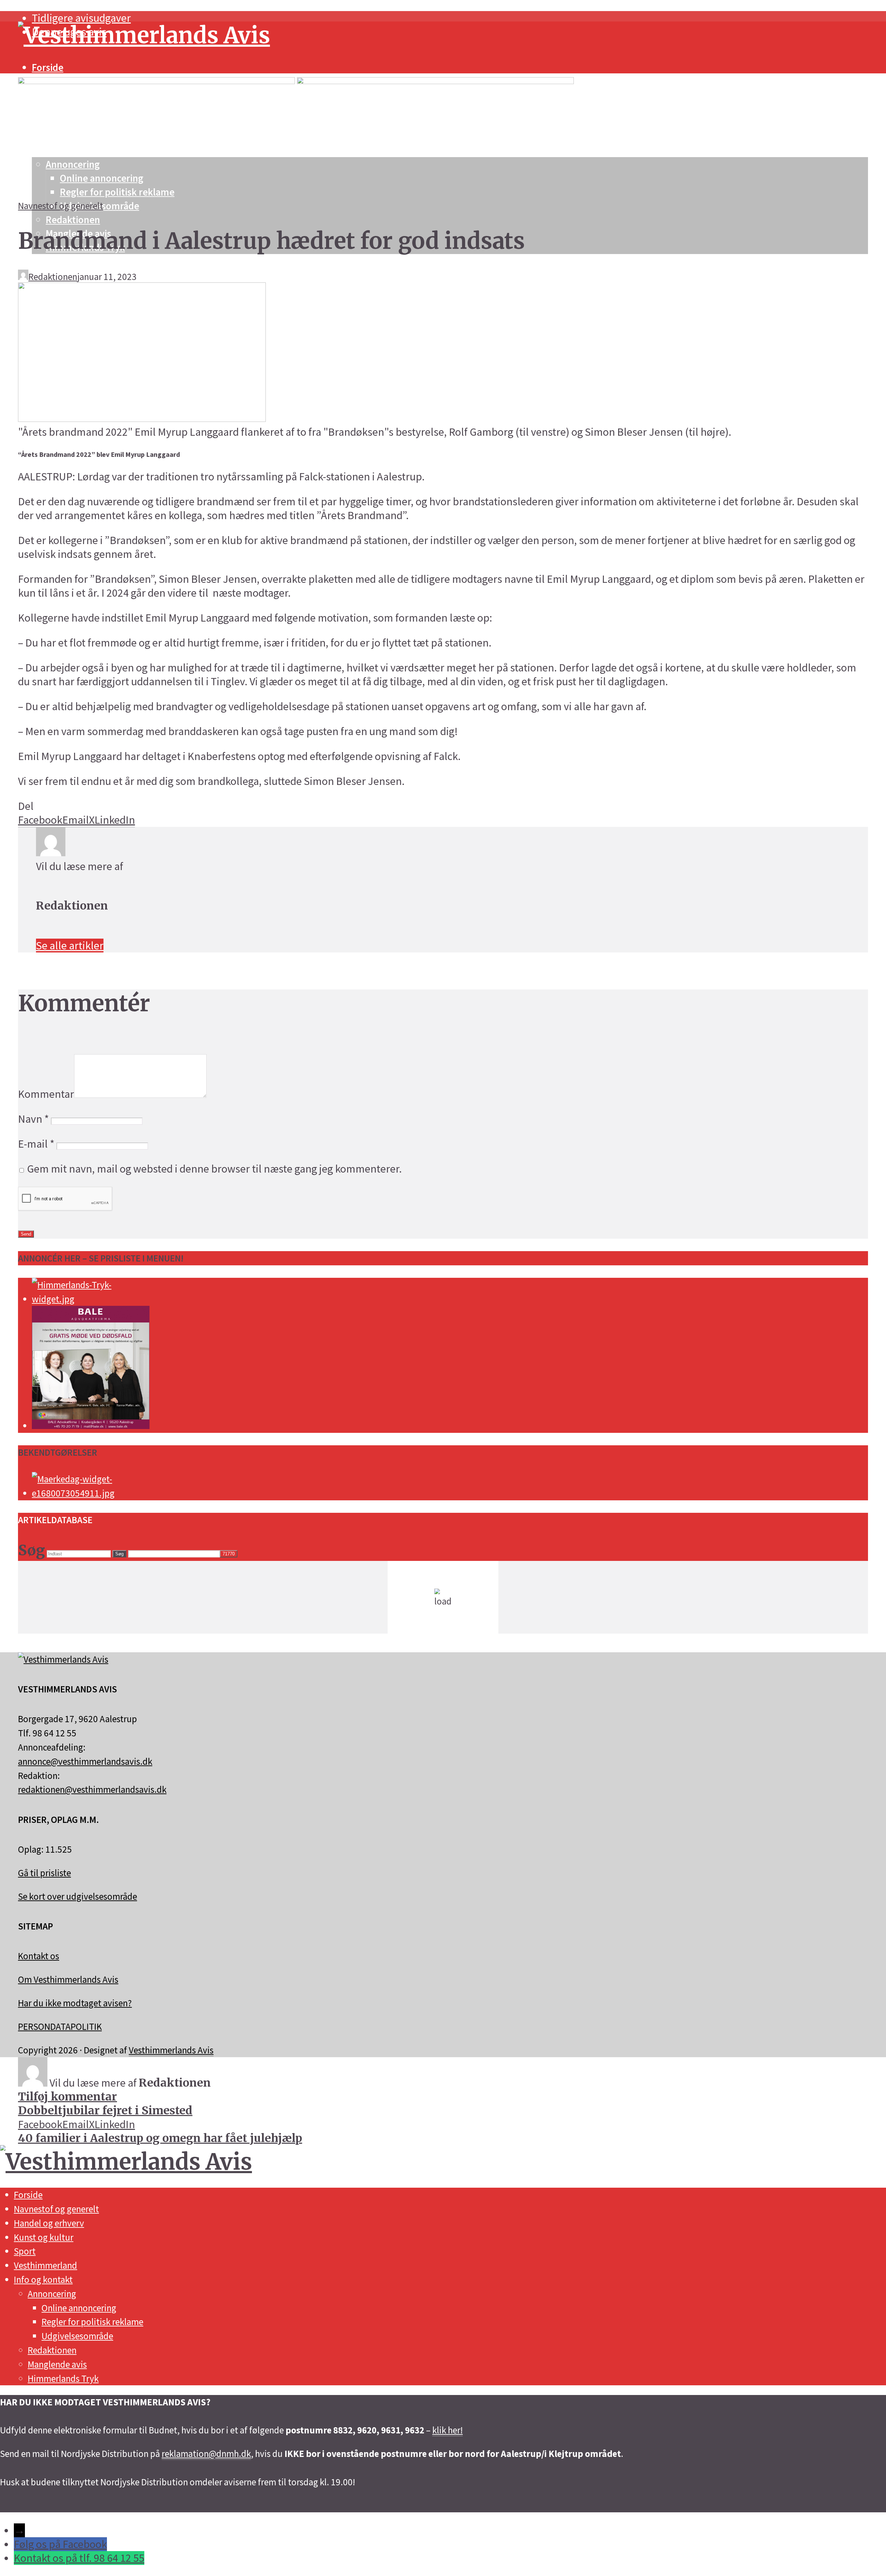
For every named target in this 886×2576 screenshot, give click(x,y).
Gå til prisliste (44, 1873)
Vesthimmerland (46, 2265)
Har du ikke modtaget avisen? (75, 2003)
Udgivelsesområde (77, 2336)
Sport (25, 2251)
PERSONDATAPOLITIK (60, 2026)
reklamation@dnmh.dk (206, 2453)
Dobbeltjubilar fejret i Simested (105, 2110)
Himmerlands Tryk (63, 2378)
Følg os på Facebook (60, 2544)
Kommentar (46, 1094)
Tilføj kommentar (67, 2097)
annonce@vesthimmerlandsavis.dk (85, 1761)
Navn (33, 1119)
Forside (48, 67)
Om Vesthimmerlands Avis (68, 1979)
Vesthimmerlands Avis (171, 2050)
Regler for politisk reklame (92, 2322)
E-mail (36, 1144)
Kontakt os (39, 1956)
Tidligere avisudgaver (81, 18)
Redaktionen (73, 220)
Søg (119, 1554)
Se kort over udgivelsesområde (78, 1896)
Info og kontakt (43, 2279)
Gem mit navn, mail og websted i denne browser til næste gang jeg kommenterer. (214, 1169)
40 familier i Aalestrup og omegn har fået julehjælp (160, 2138)
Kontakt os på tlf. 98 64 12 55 (79, 2558)
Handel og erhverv (49, 2223)
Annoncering (52, 2294)
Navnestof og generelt (61, 206)
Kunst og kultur (44, 2237)
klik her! (447, 2430)
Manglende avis (57, 2364)
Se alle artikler (70, 946)
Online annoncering (79, 2308)
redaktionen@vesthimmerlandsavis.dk (92, 1789)
